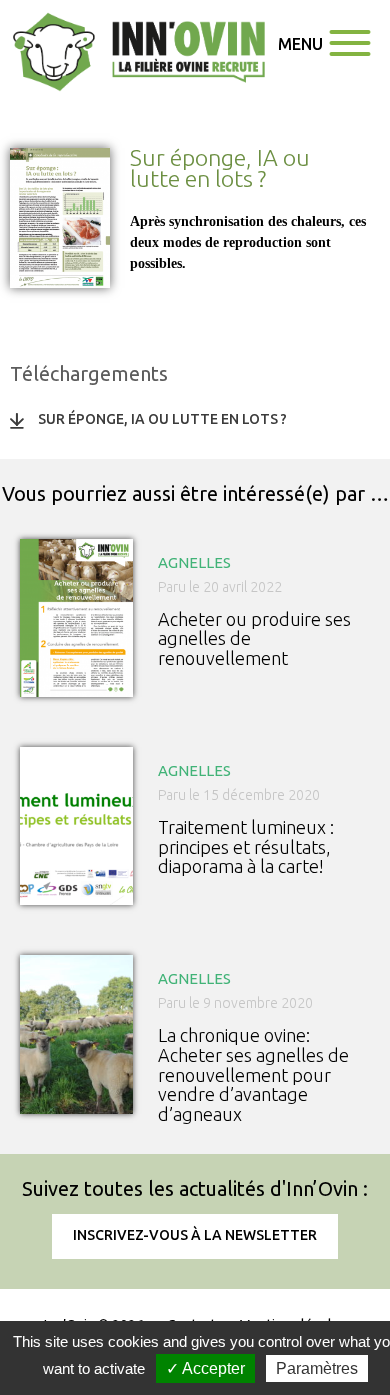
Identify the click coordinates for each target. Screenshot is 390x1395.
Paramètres (317, 1368)
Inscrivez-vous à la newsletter (195, 1235)
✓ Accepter (205, 1368)
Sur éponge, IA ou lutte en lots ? (162, 419)
